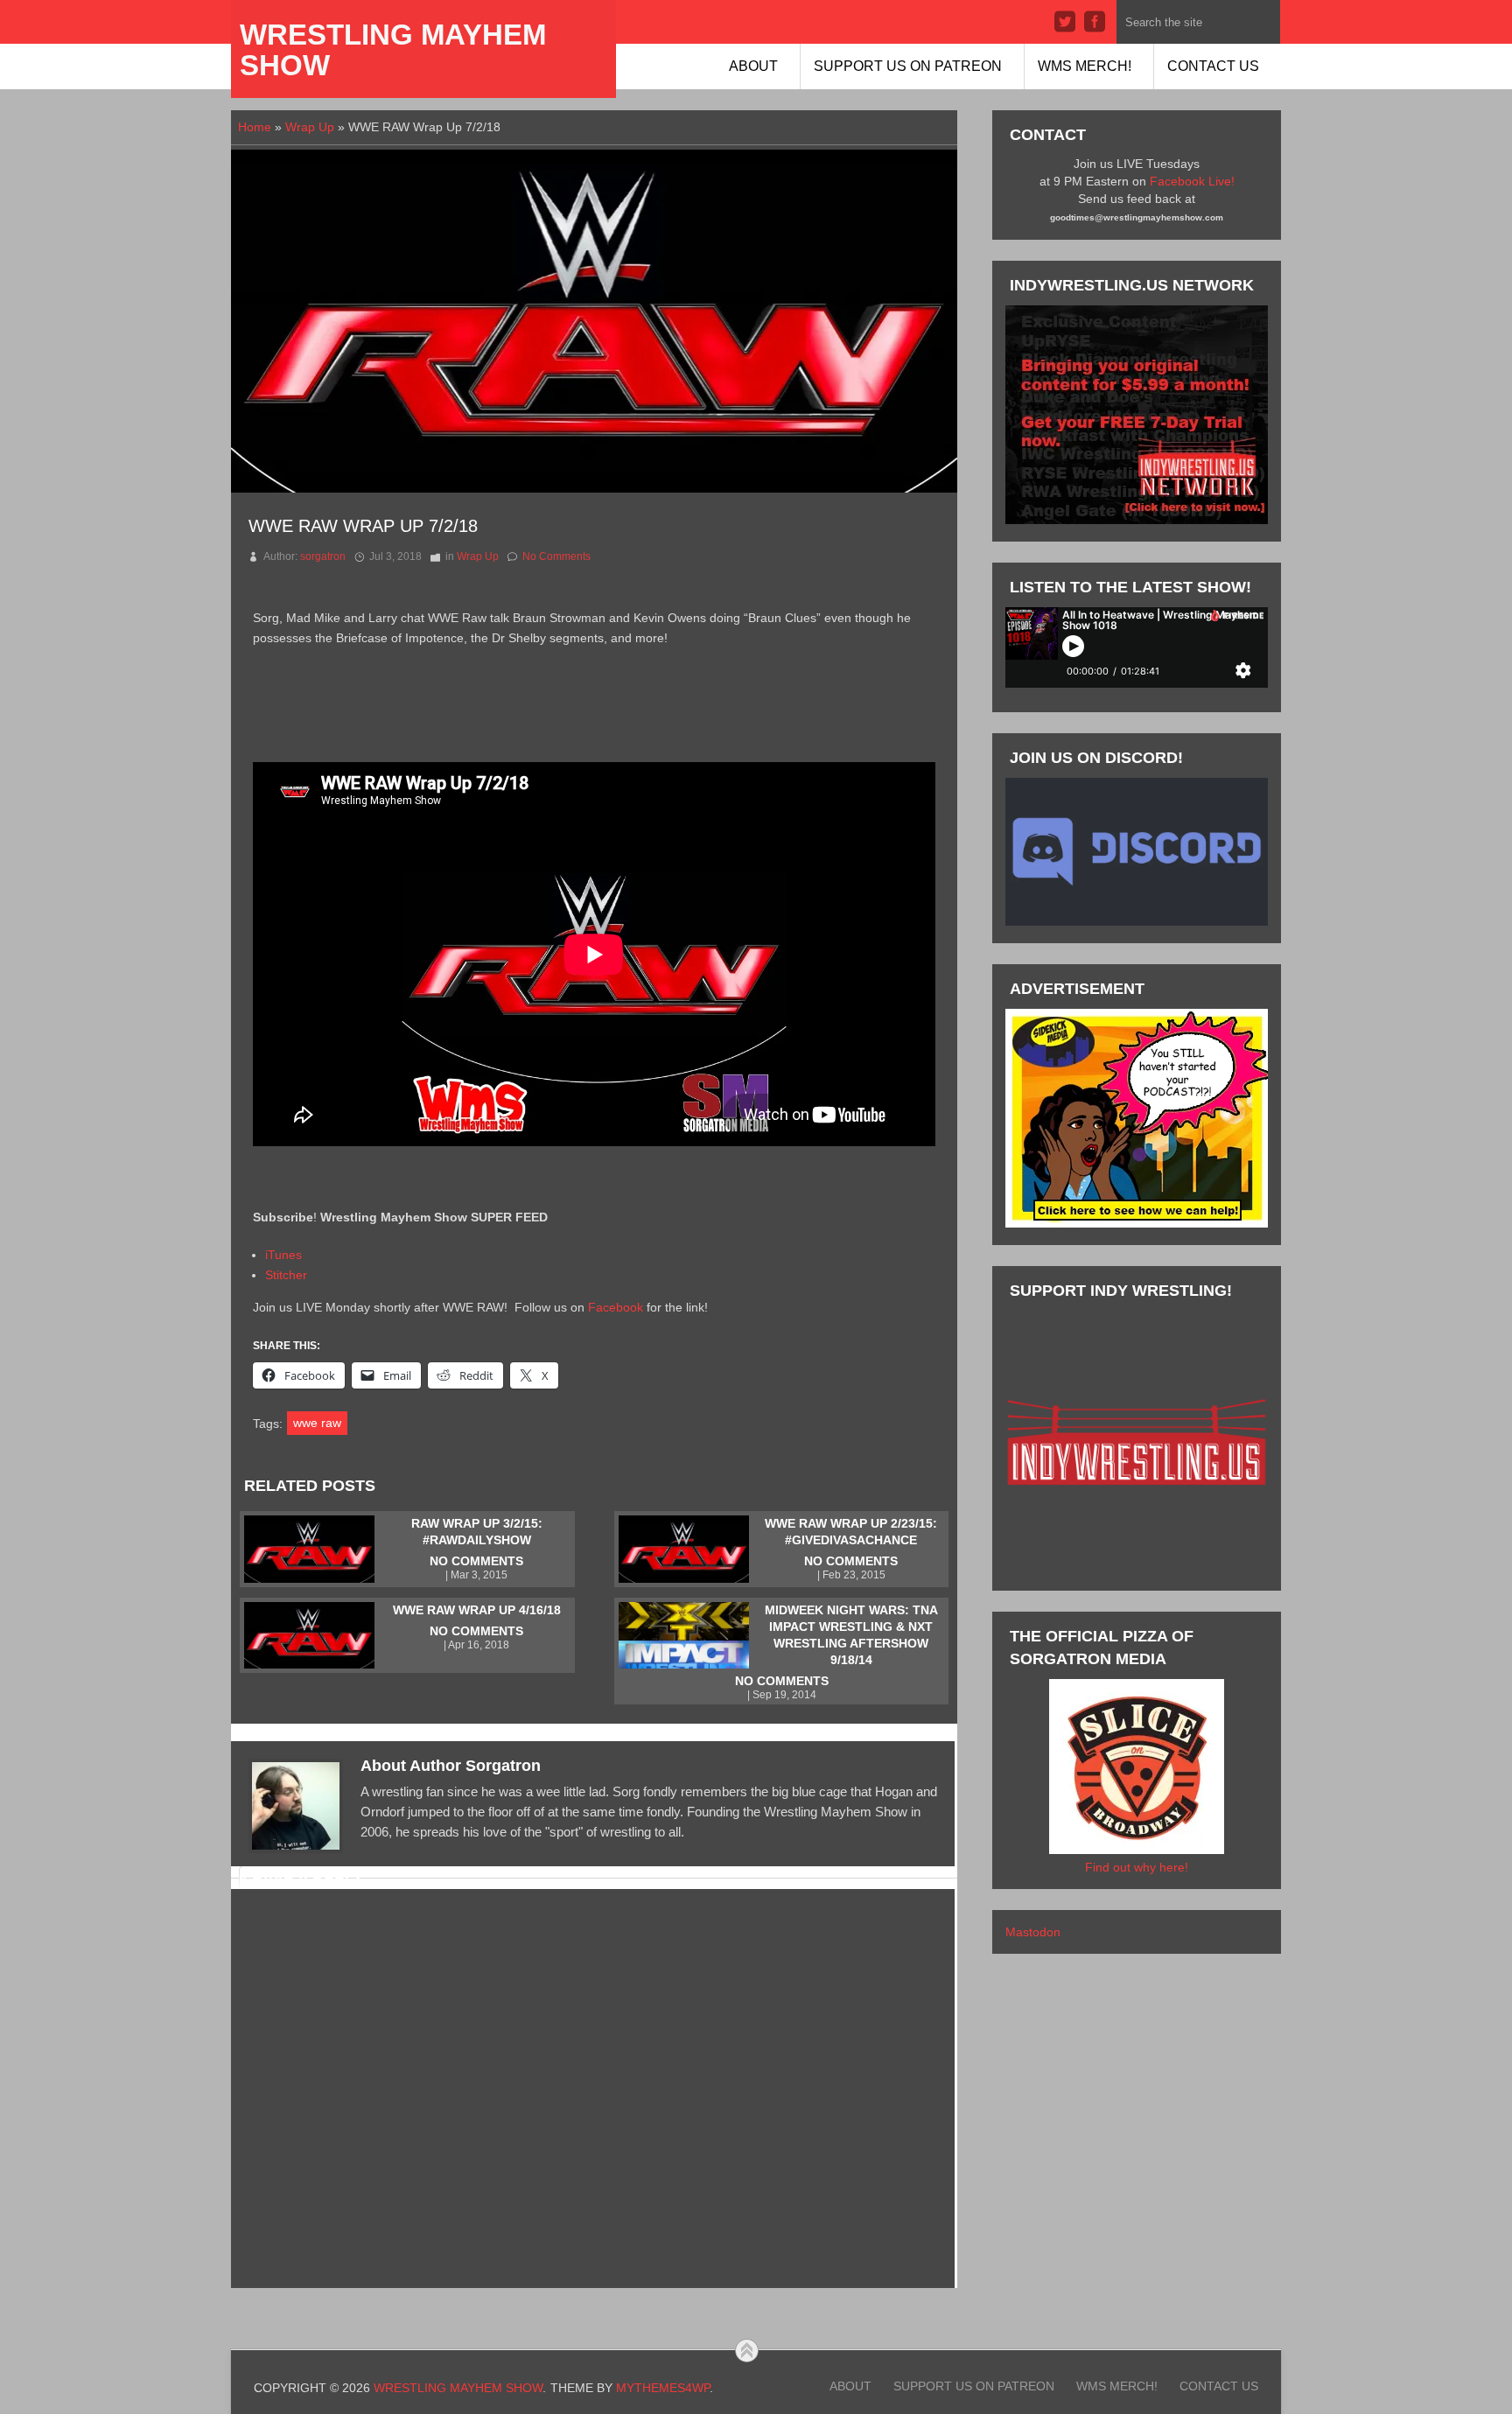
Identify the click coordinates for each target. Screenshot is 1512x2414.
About (753, 66)
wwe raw (317, 1423)
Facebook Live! (1192, 181)
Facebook (616, 1307)
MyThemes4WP (663, 2388)
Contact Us (1213, 66)
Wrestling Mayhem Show (393, 50)
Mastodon (1033, 1932)
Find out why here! (1137, 1867)
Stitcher (286, 1275)
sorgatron (323, 556)
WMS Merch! (1085, 66)
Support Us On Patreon (908, 66)
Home (255, 127)
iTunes (283, 1255)
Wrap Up (310, 127)
